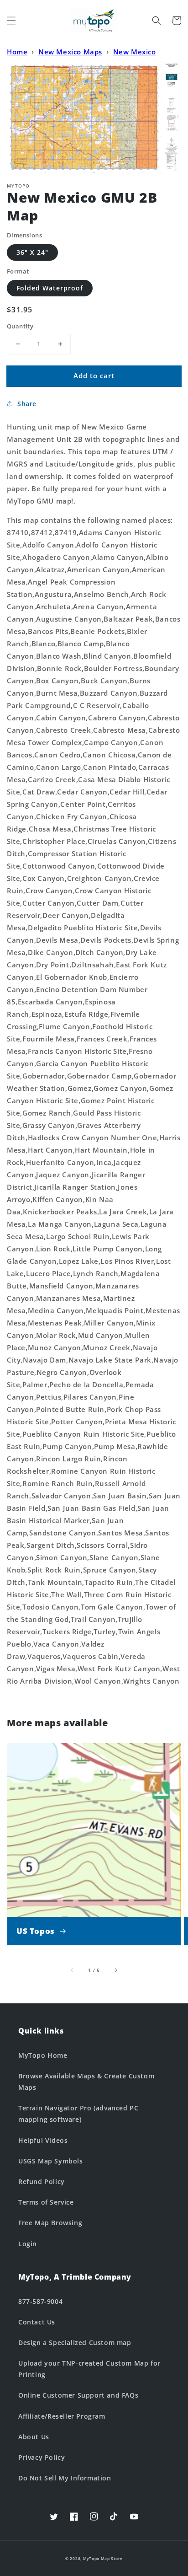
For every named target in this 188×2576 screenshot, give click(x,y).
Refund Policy (42, 2182)
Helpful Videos (43, 2140)
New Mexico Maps (70, 52)
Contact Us (37, 2322)
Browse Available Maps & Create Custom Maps (86, 2082)
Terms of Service (46, 2202)
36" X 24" (32, 252)
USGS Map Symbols (51, 2161)
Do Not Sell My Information (65, 2478)
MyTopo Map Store (103, 2558)
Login (28, 2244)
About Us (34, 2437)
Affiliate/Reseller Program (62, 2416)
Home (17, 52)
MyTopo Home (43, 2055)
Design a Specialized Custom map (75, 2343)
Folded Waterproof (50, 288)
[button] (11, 21)
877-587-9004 (40, 2301)
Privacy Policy (42, 2457)
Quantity (20, 326)
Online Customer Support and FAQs (78, 2395)
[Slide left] (73, 1970)
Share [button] (27, 404)
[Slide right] (115, 1970)
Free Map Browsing (50, 2223)
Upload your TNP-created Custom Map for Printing (89, 2369)
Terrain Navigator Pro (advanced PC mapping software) (78, 2114)
